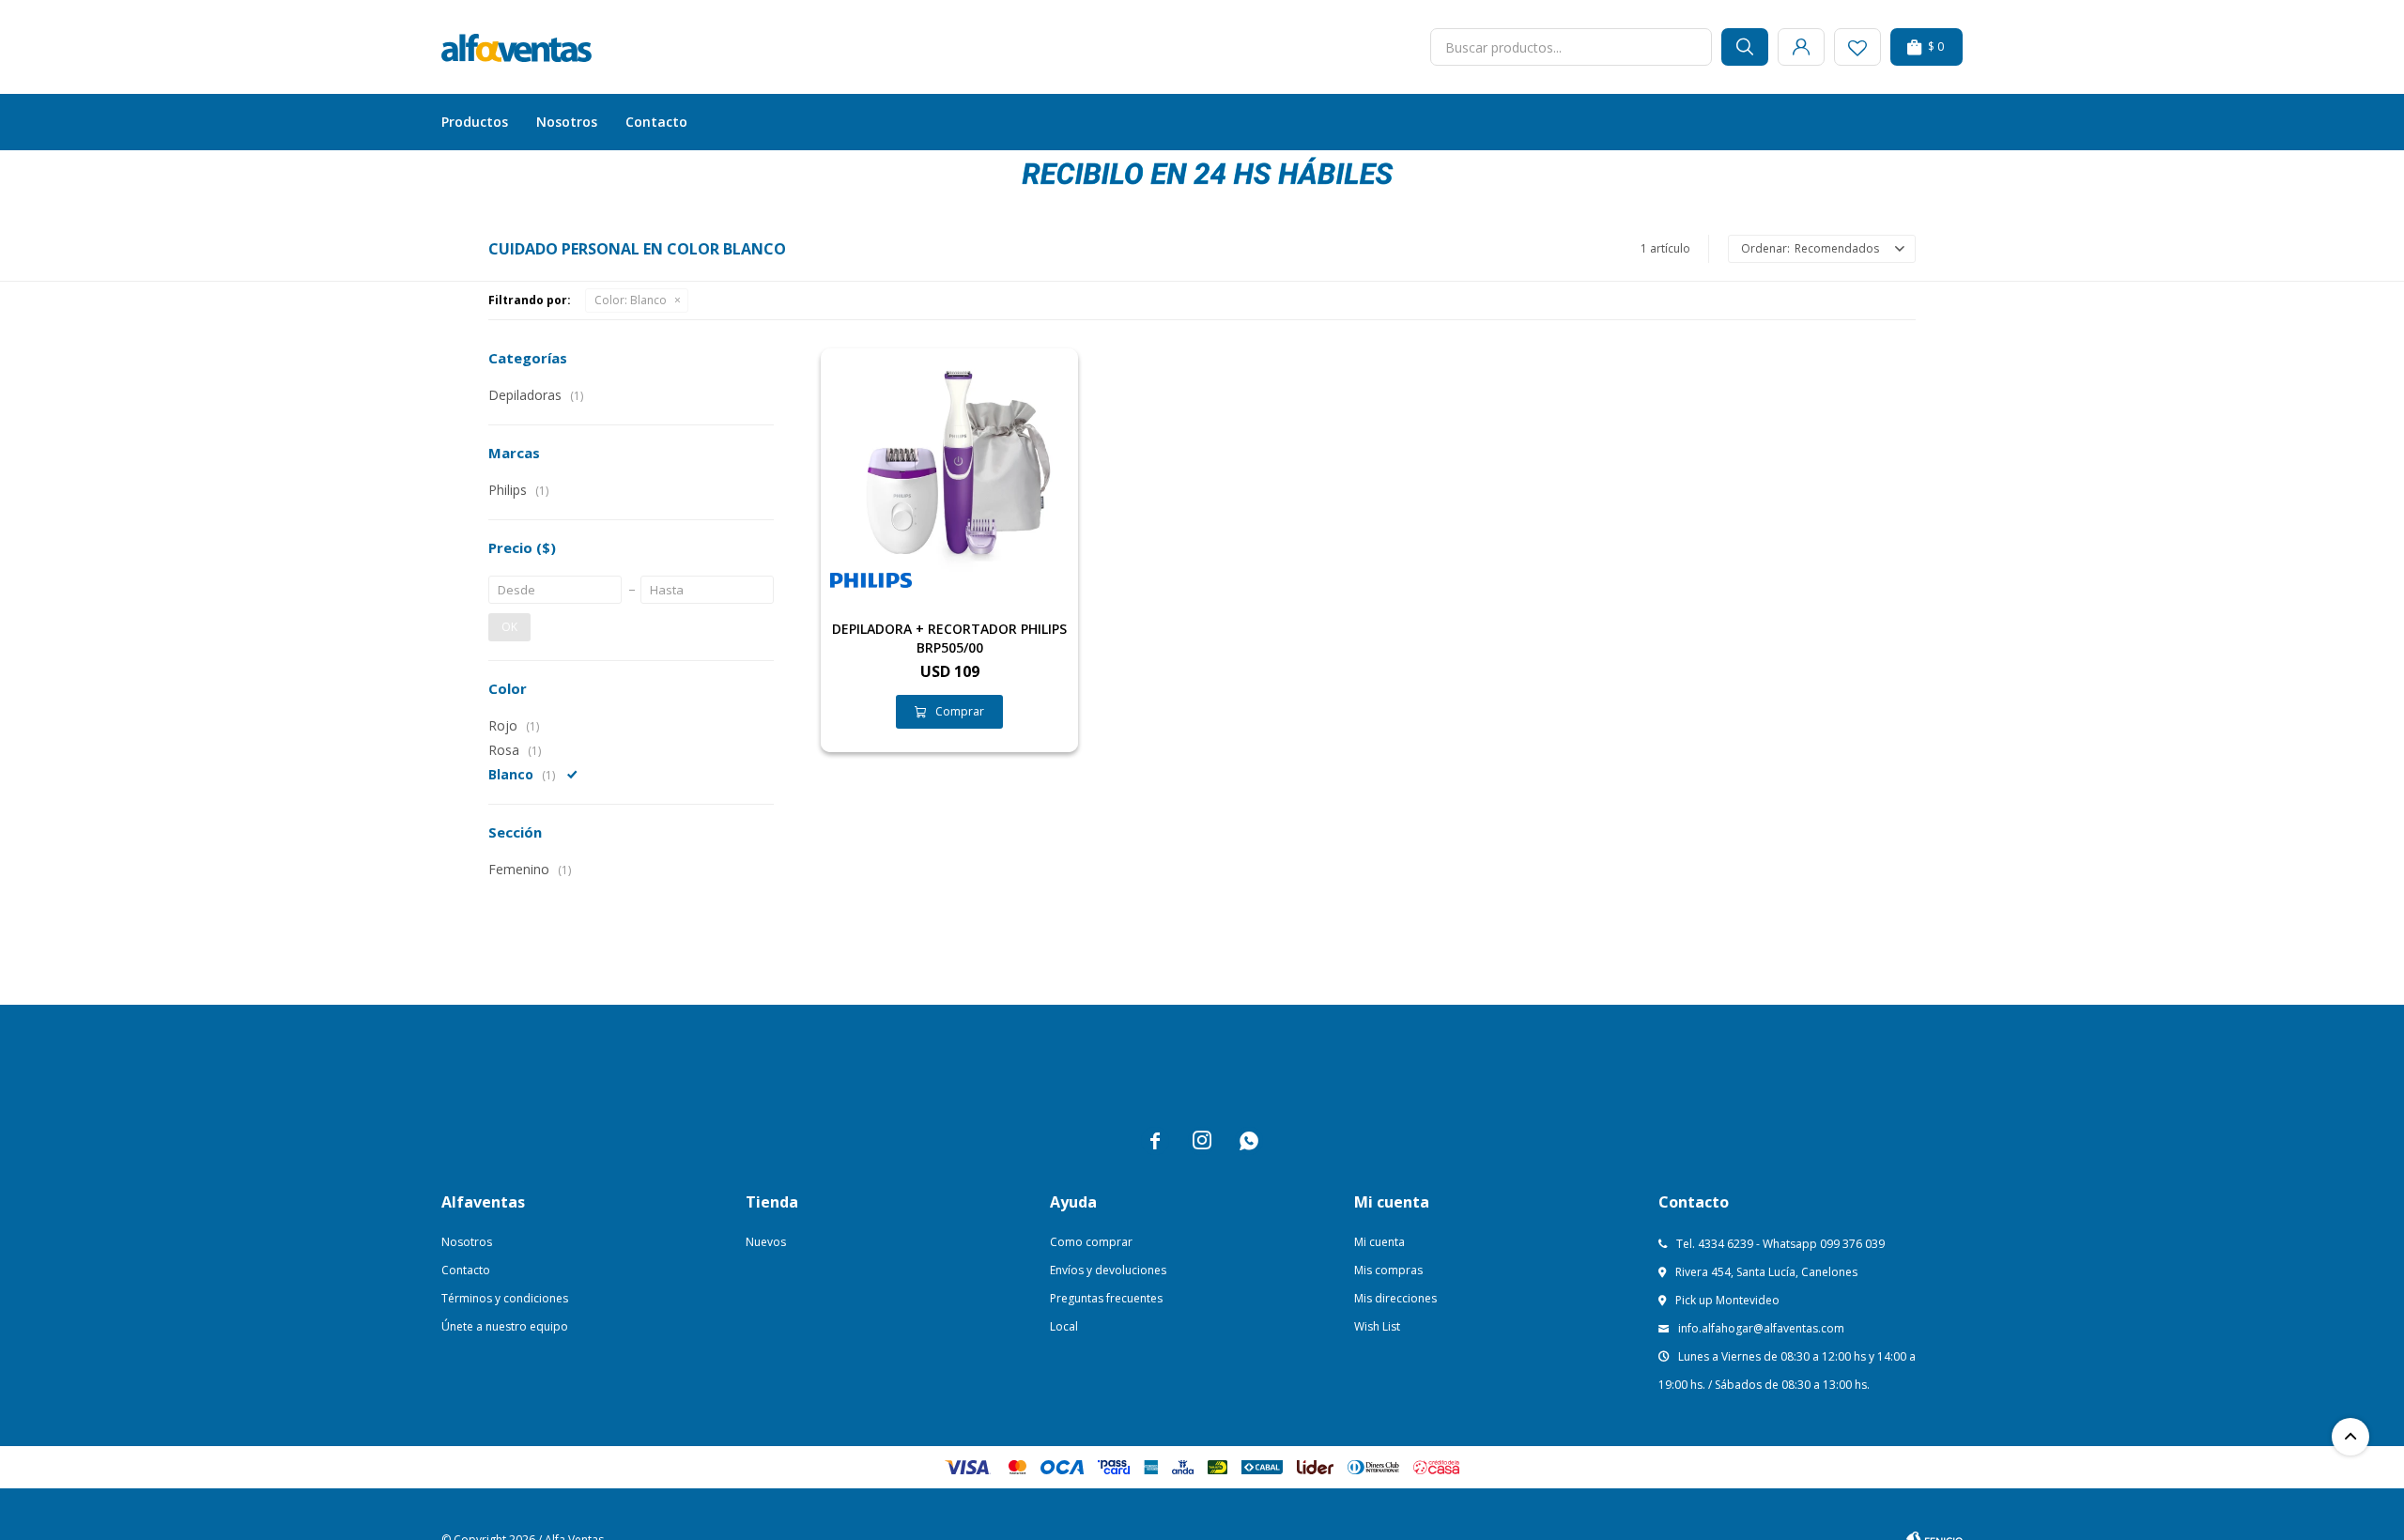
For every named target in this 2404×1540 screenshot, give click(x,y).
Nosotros (567, 122)
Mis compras (1388, 1270)
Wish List (1377, 1326)
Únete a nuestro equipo (505, 1326)
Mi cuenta (1379, 1242)
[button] (1745, 47)
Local (1064, 1326)
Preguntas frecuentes (1106, 1298)
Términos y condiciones (505, 1298)
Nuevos (766, 1242)
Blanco (631, 300)
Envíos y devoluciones (1108, 1270)
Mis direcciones (1395, 1298)
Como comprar (1091, 1242)
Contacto (656, 122)
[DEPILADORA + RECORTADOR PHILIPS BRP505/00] (949, 477)
